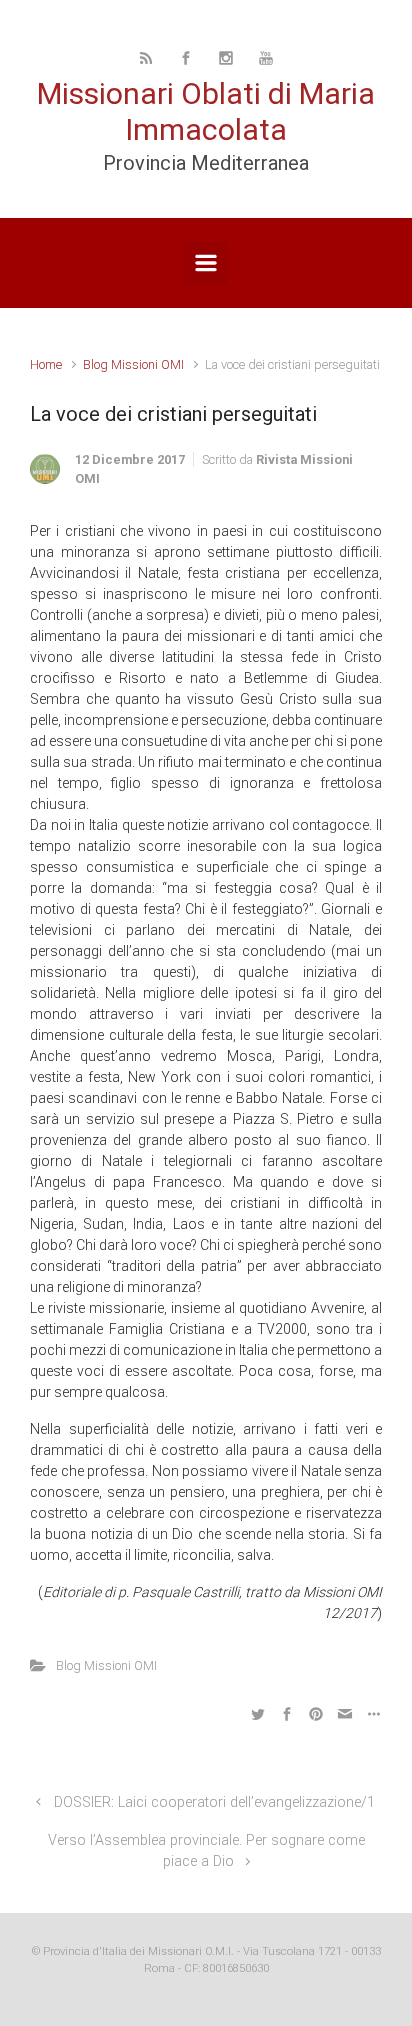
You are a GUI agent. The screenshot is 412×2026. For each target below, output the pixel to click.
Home (46, 364)
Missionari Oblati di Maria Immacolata (206, 111)
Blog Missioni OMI (133, 364)
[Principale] (206, 263)
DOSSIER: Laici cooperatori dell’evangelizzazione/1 (214, 1802)
